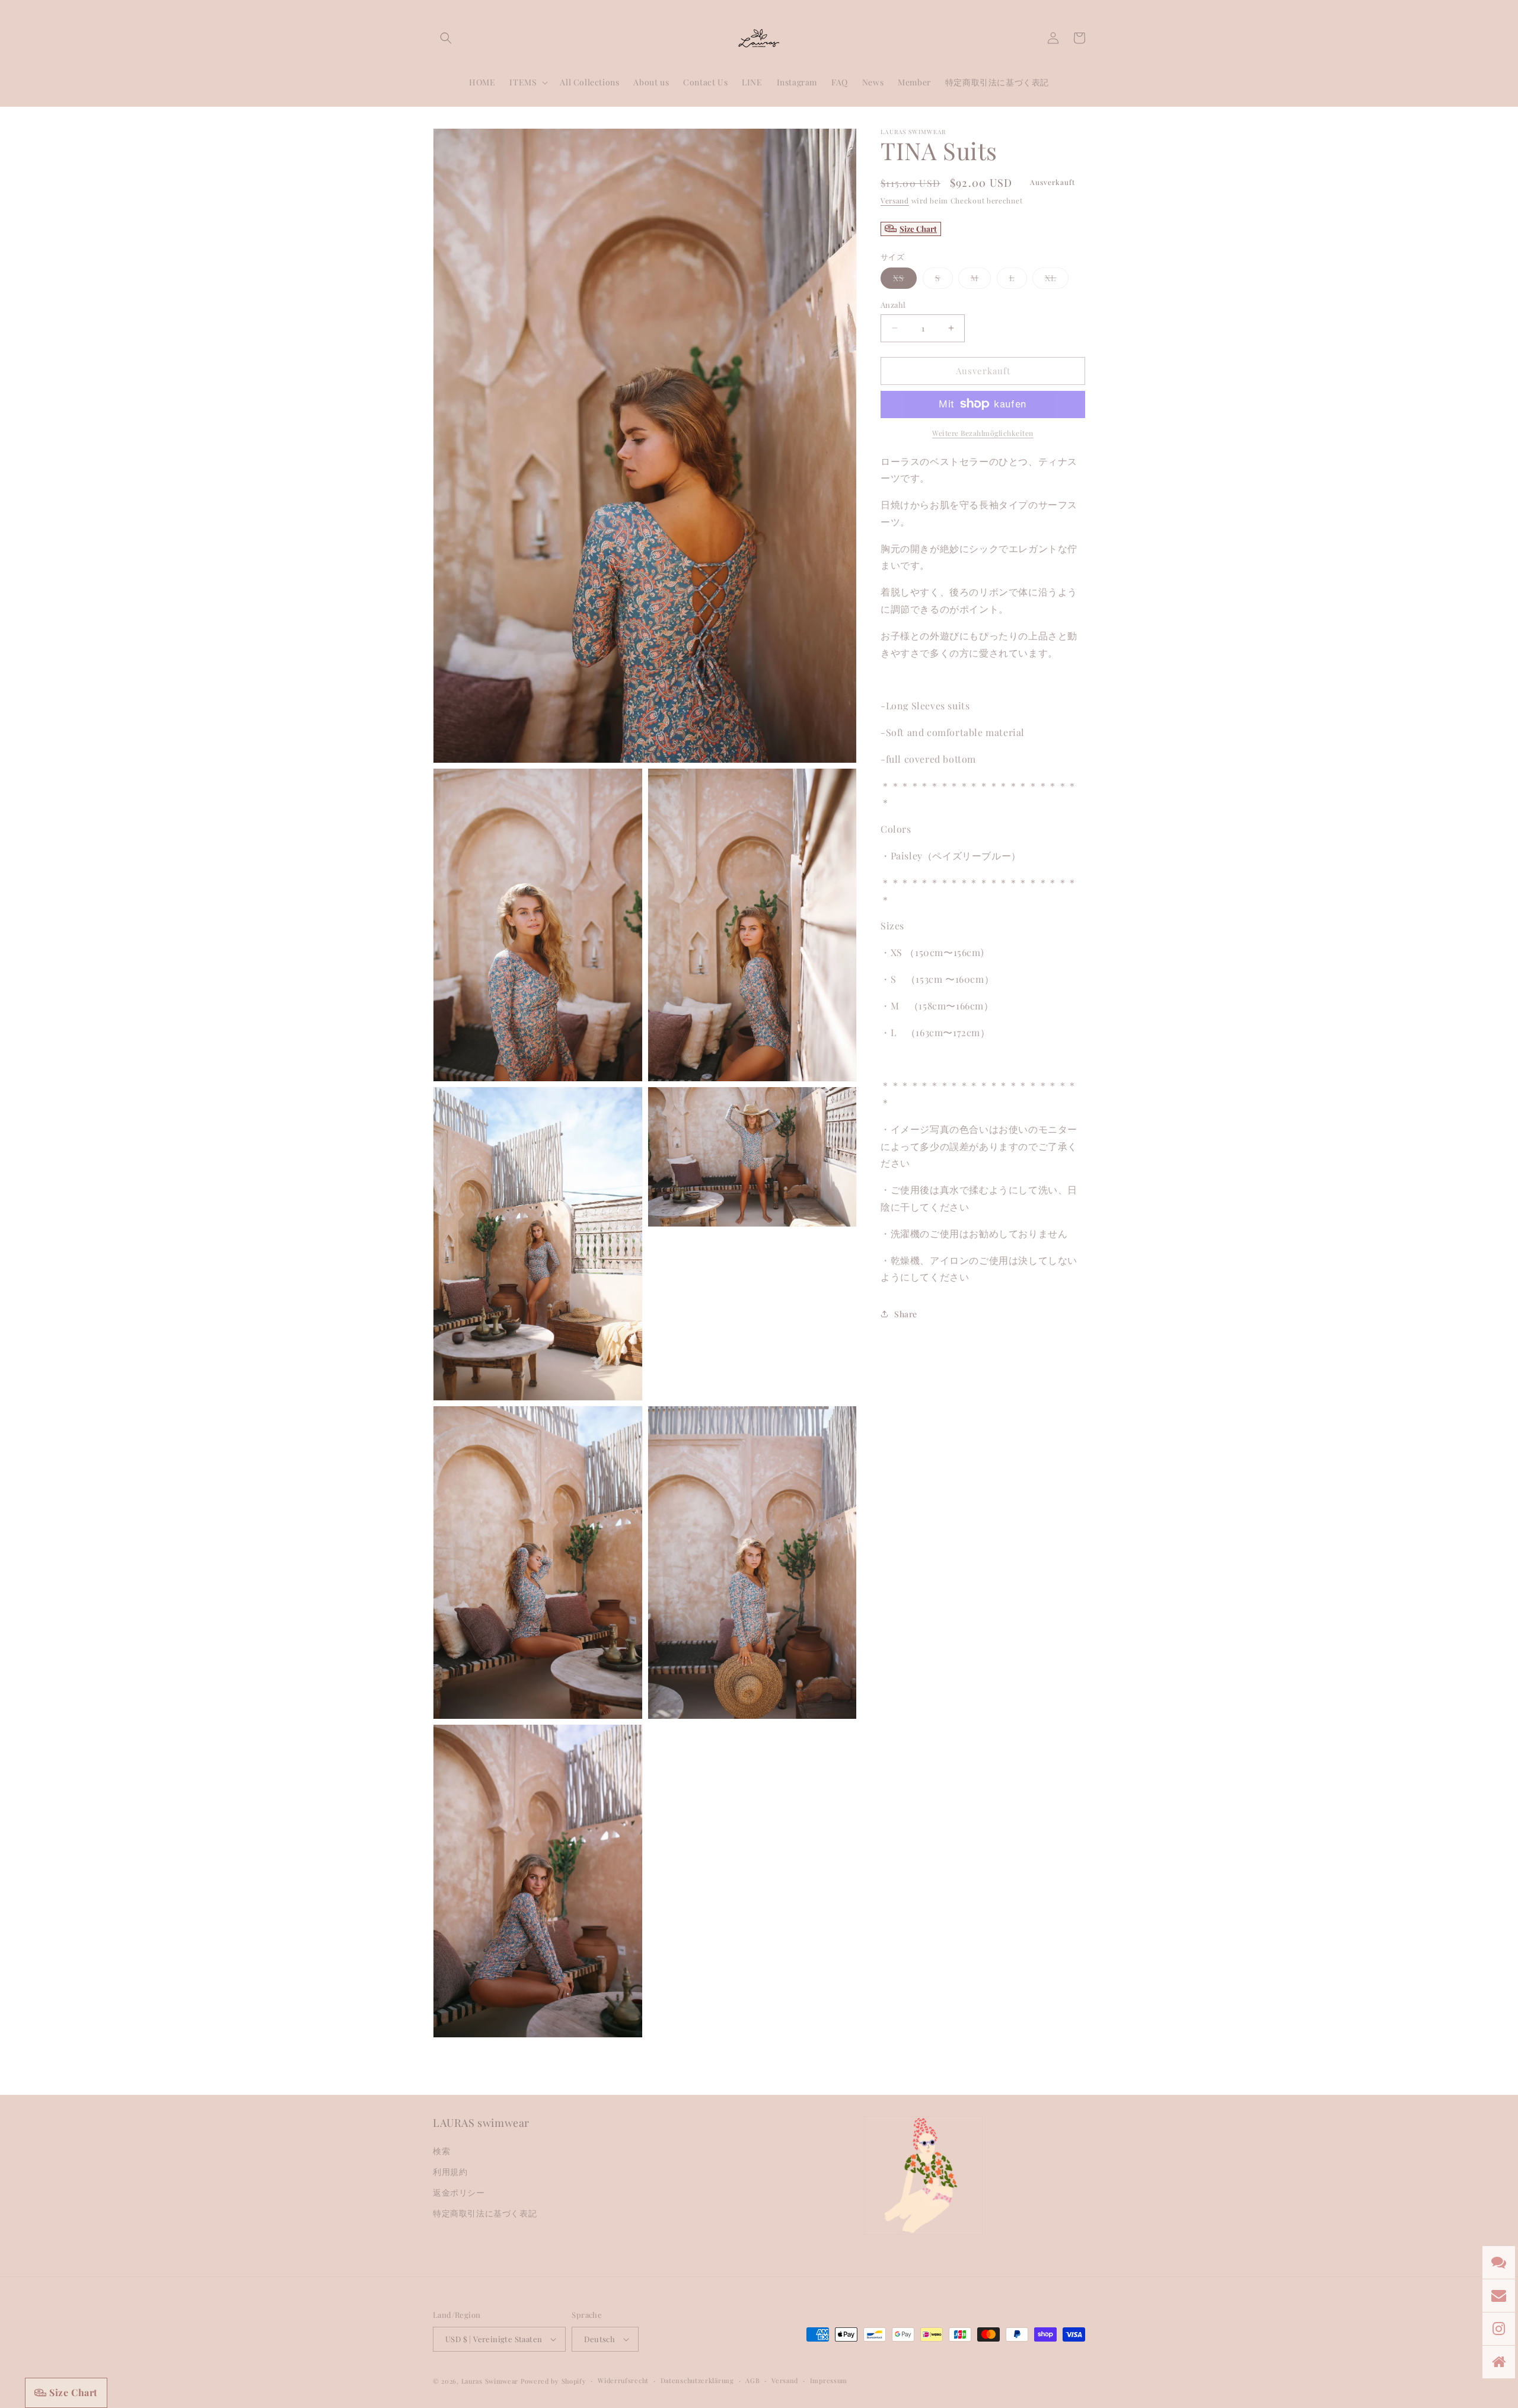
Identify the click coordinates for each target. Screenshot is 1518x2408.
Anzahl (893, 305)
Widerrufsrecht (623, 2380)
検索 (441, 2151)
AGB (752, 2380)
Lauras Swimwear (490, 2381)
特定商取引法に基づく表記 (485, 2213)
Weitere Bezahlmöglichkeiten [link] (983, 432)
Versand (895, 200)
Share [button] (906, 1313)
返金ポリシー (459, 2192)
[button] (446, 38)
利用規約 (450, 2172)
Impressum (829, 2380)
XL (1057, 280)
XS (905, 280)
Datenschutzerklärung (697, 2380)
